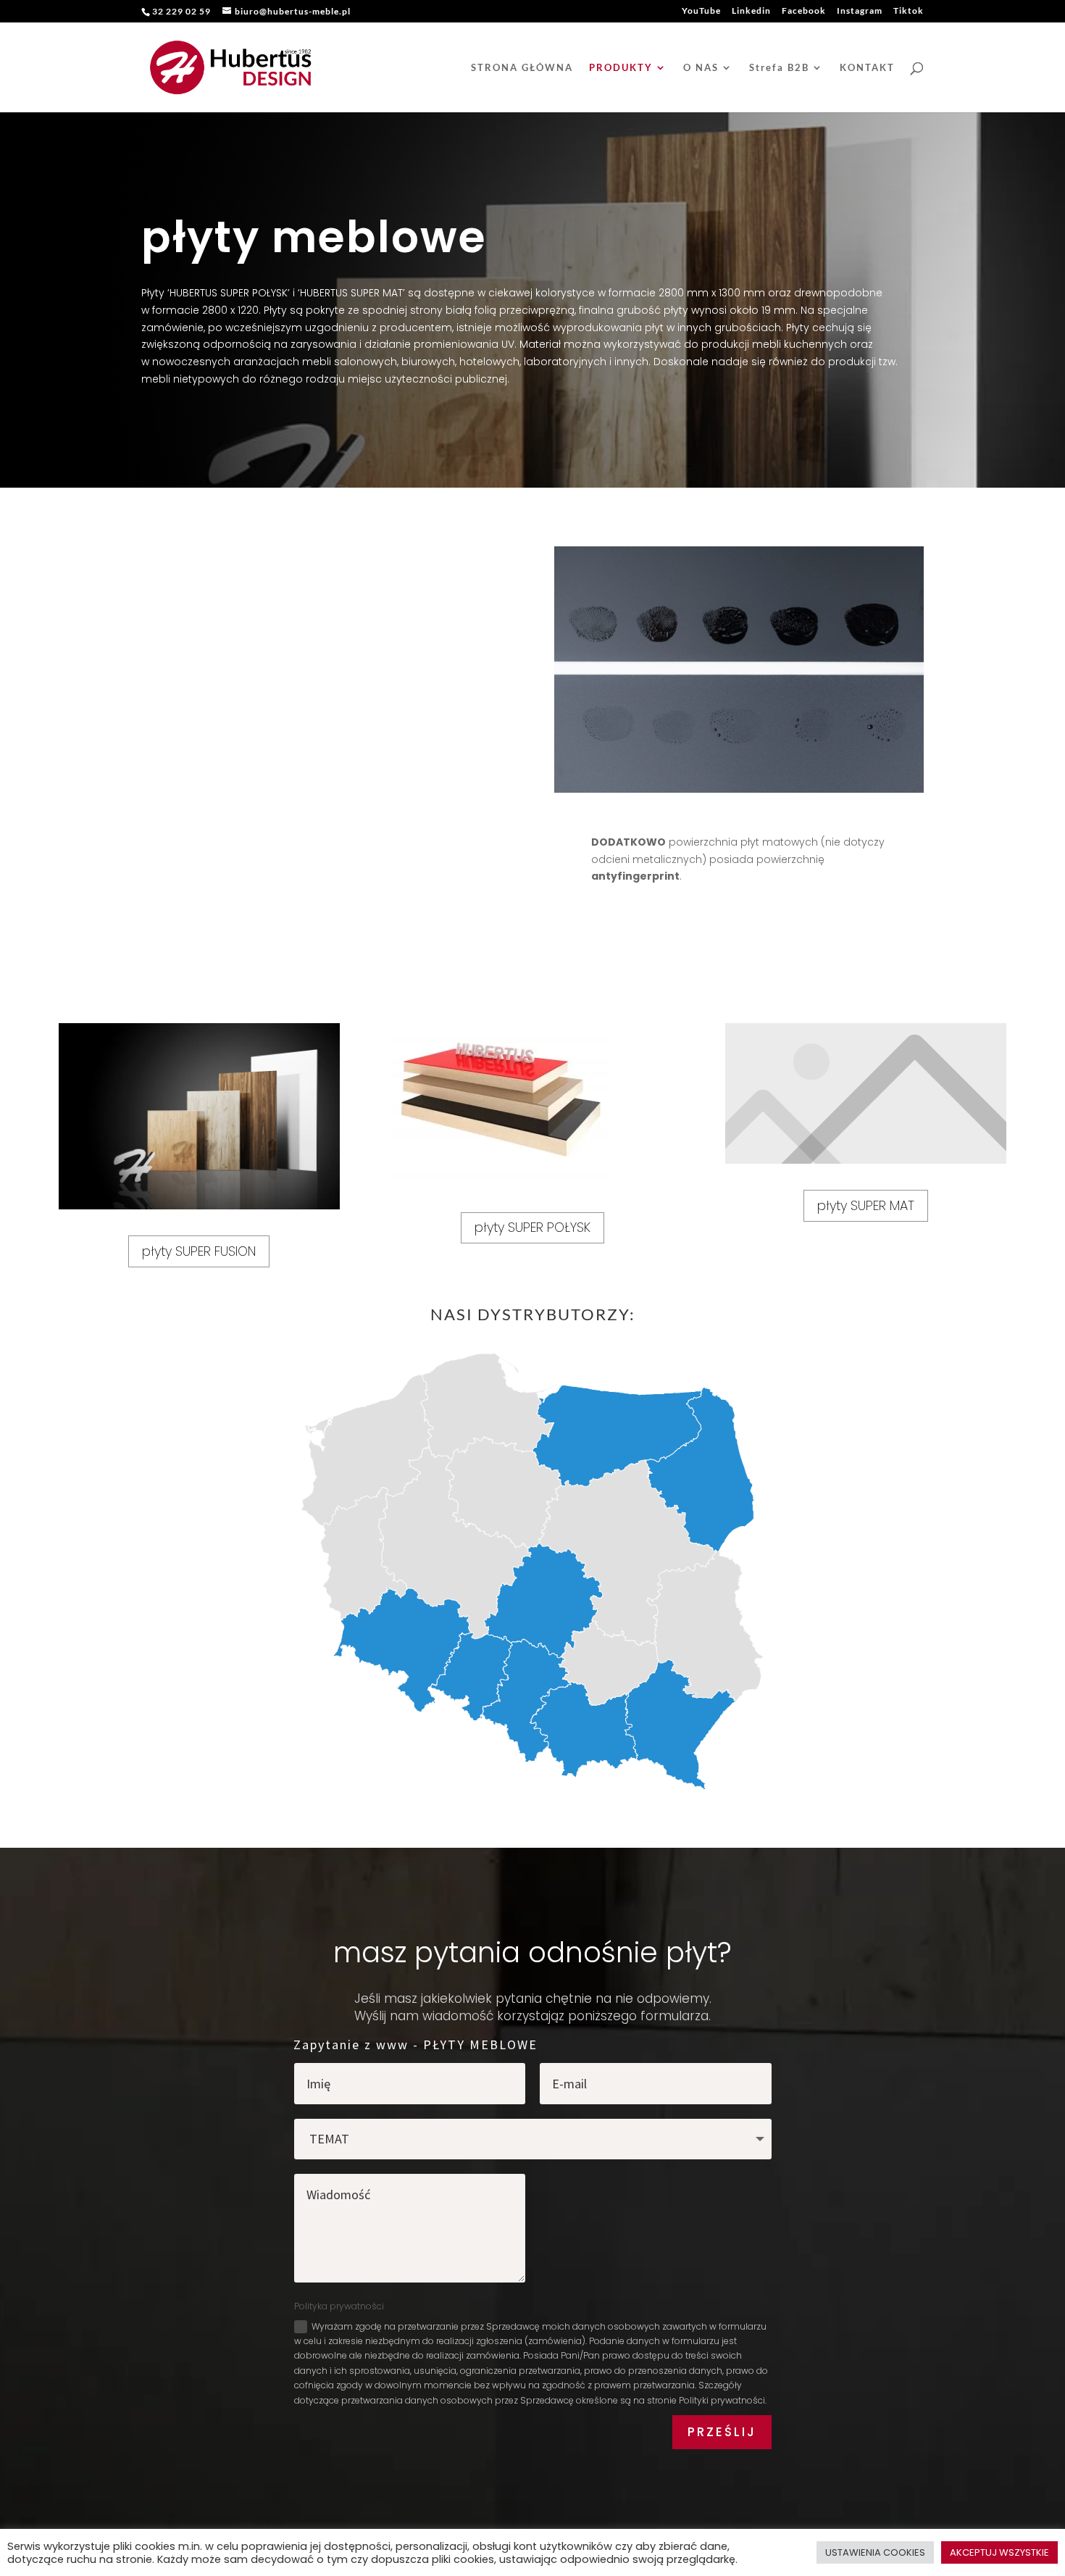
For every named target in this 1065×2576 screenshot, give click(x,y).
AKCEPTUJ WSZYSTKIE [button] (999, 2552)
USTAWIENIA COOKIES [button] (875, 2552)
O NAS (701, 68)
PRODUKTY (621, 68)
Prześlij (722, 2432)
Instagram (860, 11)
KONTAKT (867, 68)
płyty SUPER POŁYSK (532, 1227)
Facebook (804, 11)
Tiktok (909, 11)
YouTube (701, 11)
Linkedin (751, 11)
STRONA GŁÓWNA (522, 68)
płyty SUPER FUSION (199, 1251)
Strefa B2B (779, 68)
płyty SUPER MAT (866, 1205)
